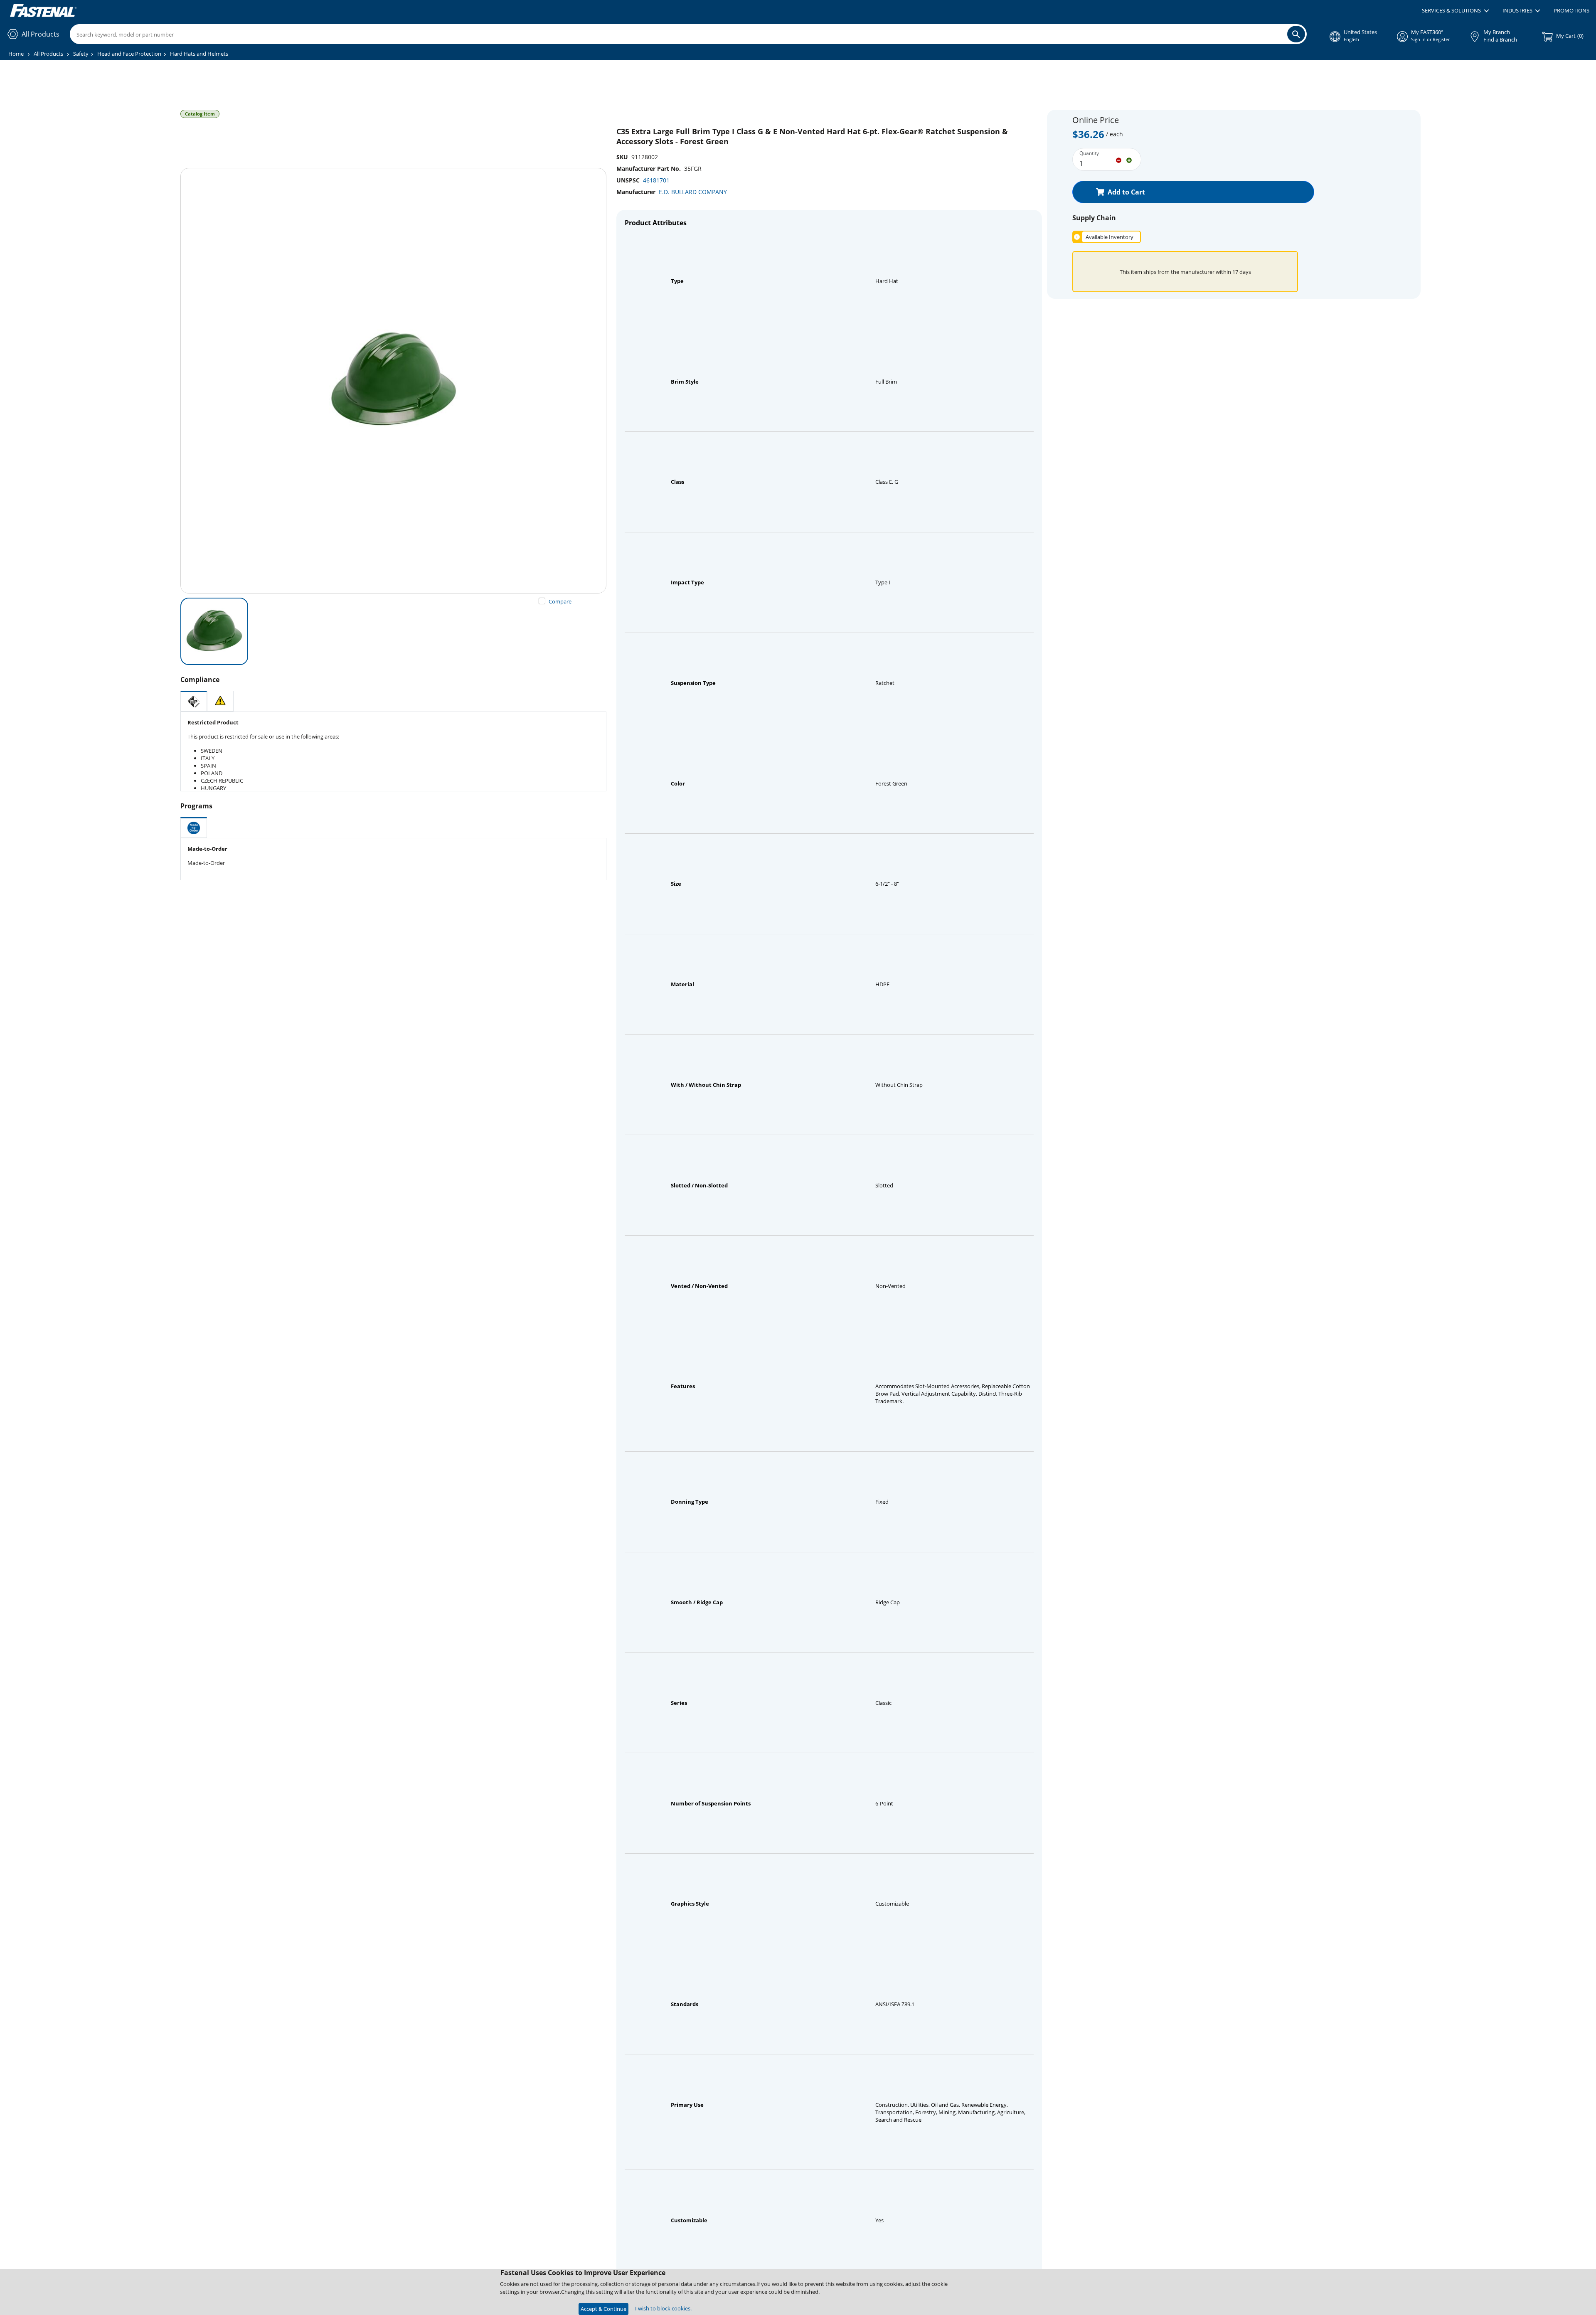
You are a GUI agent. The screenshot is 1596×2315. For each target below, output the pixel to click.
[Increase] (1129, 160)
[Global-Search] (1296, 34)
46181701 (656, 180)
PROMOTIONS (1571, 10)
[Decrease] (1119, 160)
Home (16, 54)
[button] (1455, 11)
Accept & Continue (603, 2309)
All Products (48, 54)
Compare (560, 601)
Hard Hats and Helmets (199, 54)
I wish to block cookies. (663, 2308)
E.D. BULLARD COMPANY (693, 192)
